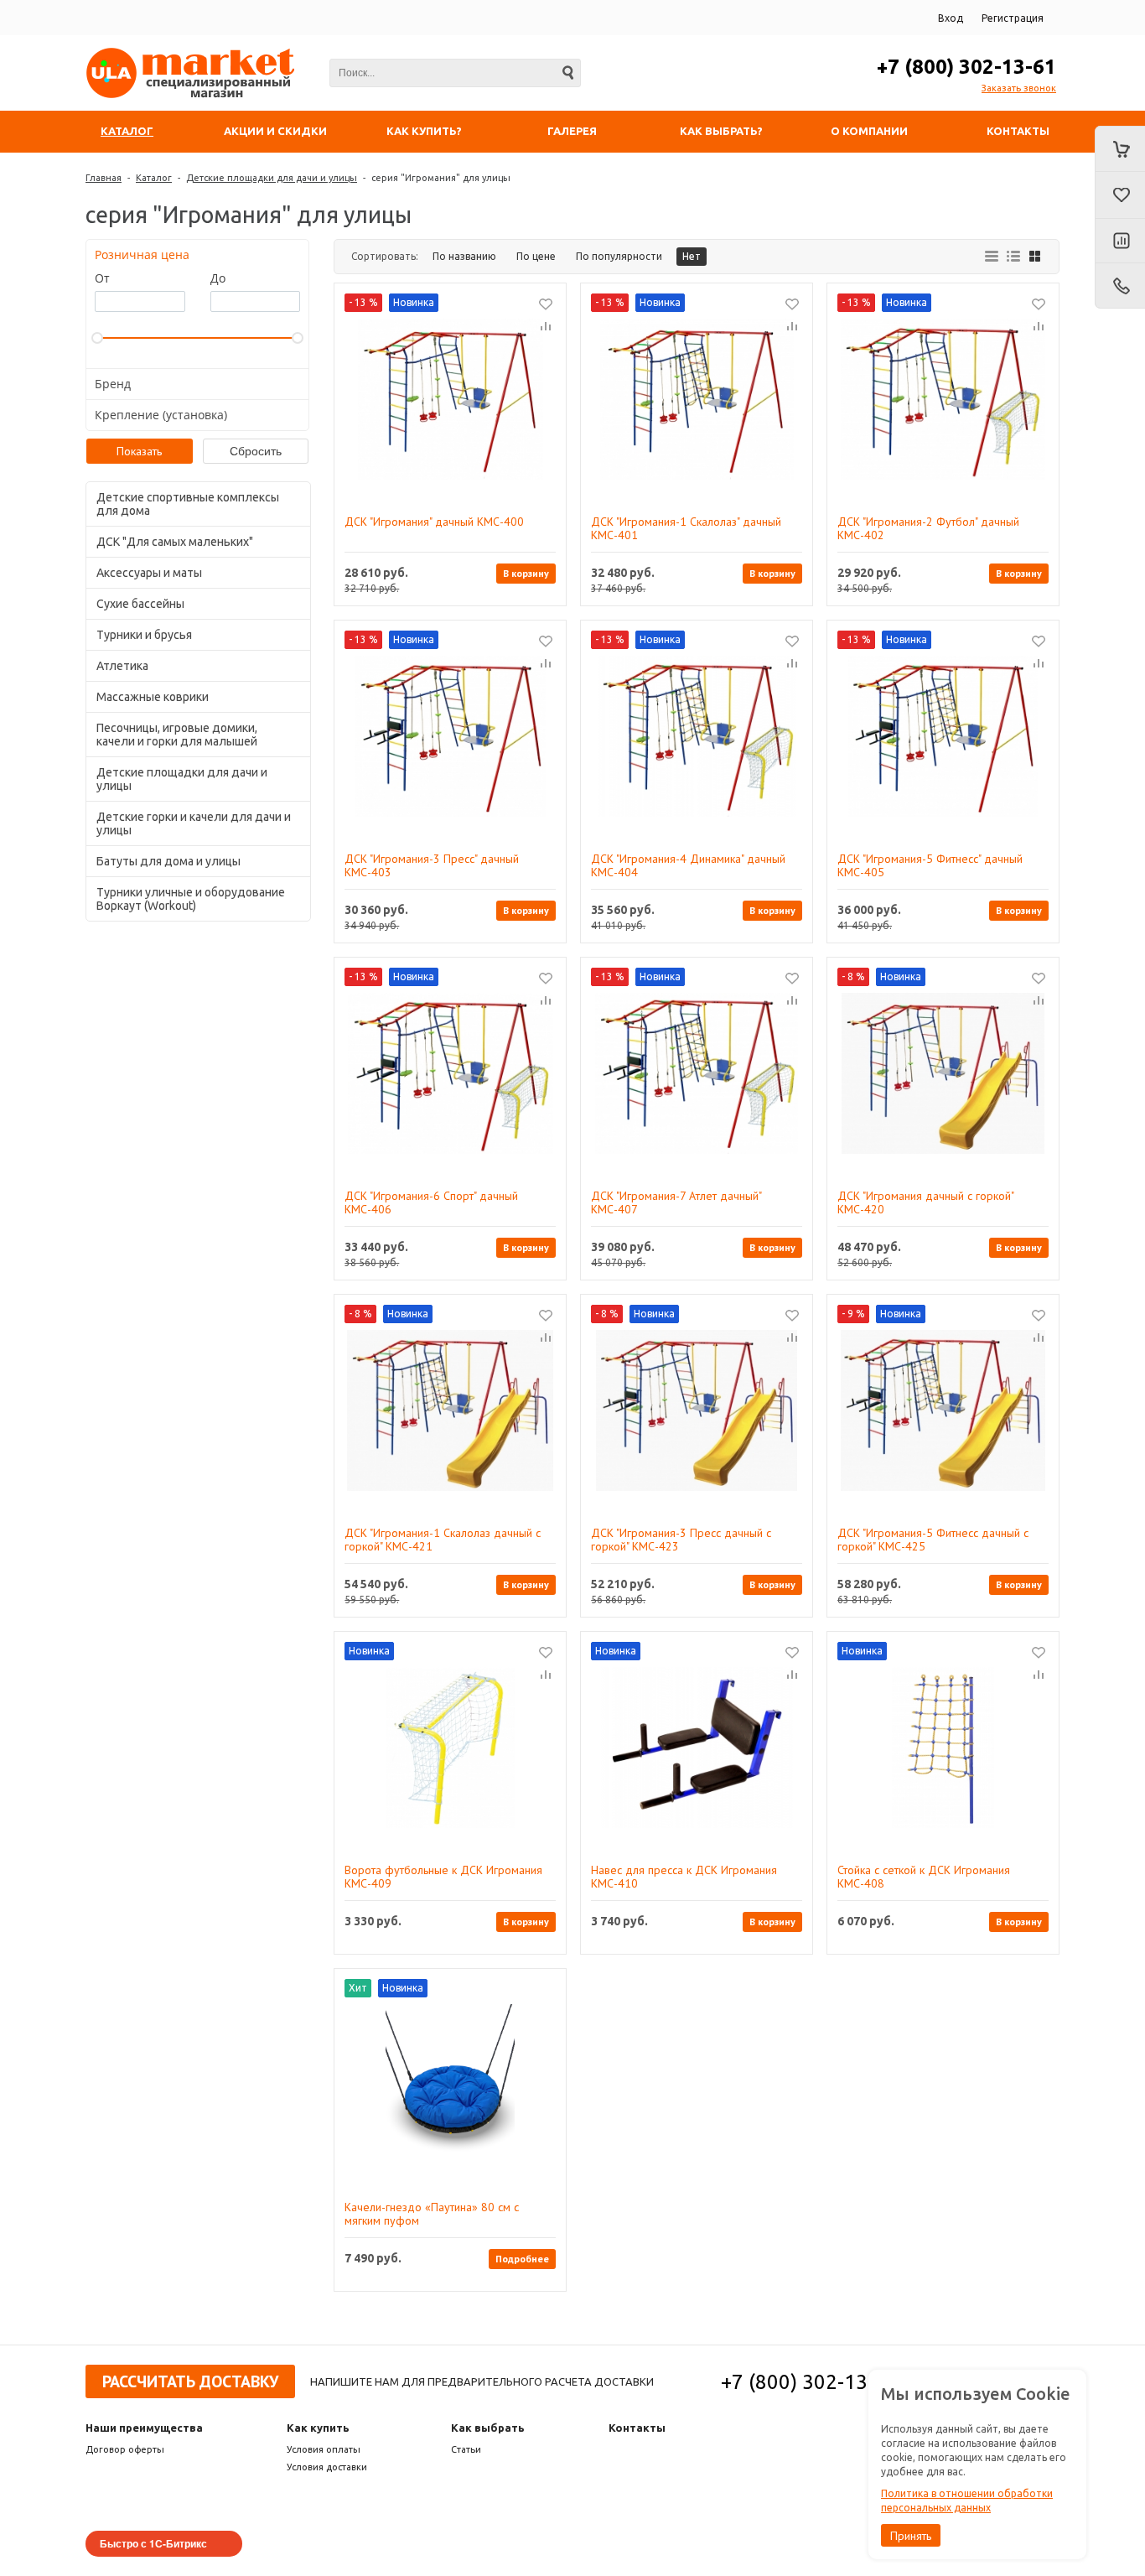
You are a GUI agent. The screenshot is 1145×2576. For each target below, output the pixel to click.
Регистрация (1013, 18)
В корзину (526, 573)
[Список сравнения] (1120, 241)
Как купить (318, 2428)
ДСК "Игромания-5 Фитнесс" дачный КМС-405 (930, 865)
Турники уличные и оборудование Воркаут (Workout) (191, 899)
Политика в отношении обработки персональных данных (967, 2501)
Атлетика (122, 666)
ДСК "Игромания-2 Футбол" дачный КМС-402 (928, 528)
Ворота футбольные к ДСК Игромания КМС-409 (443, 1877)
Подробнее (522, 2259)
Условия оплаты (324, 2449)
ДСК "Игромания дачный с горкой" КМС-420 (925, 1202)
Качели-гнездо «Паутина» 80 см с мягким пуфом (432, 2214)
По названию (464, 256)
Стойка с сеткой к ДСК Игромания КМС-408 (924, 1877)
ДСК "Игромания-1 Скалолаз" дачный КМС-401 (686, 528)
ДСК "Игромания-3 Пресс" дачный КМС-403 (432, 865)
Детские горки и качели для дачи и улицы (194, 823)
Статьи (466, 2449)
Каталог (154, 178)
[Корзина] (1120, 149)
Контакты (637, 2428)
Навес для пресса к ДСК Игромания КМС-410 (684, 1877)
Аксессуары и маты (149, 573)
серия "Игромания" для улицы (441, 178)
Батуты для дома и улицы (168, 861)
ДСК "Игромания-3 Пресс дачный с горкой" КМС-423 (681, 1540)
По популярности (619, 256)
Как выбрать (488, 2428)
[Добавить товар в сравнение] (546, 327)
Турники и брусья (144, 635)
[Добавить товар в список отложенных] (546, 304)
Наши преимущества (144, 2428)
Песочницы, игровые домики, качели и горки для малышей (177, 735)
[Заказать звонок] (1120, 286)
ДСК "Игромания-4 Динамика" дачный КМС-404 (688, 865)
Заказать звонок (1019, 88)
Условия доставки (327, 2467)
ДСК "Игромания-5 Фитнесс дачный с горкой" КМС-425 (933, 1540)
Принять (911, 2536)
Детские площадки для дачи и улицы (272, 178)
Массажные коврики (153, 697)
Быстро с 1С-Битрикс (153, 2543)
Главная (104, 178)
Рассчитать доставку (190, 2381)
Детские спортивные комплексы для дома (188, 504)
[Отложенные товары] (1120, 195)
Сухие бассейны (140, 604)
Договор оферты (125, 2449)
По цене (536, 256)
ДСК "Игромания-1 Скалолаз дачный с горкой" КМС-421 (443, 1540)
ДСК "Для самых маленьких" (175, 542)
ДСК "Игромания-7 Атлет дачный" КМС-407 (676, 1202)
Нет (692, 256)
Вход (951, 18)
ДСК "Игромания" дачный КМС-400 (434, 522)
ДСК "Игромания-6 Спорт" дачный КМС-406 (431, 1202)
